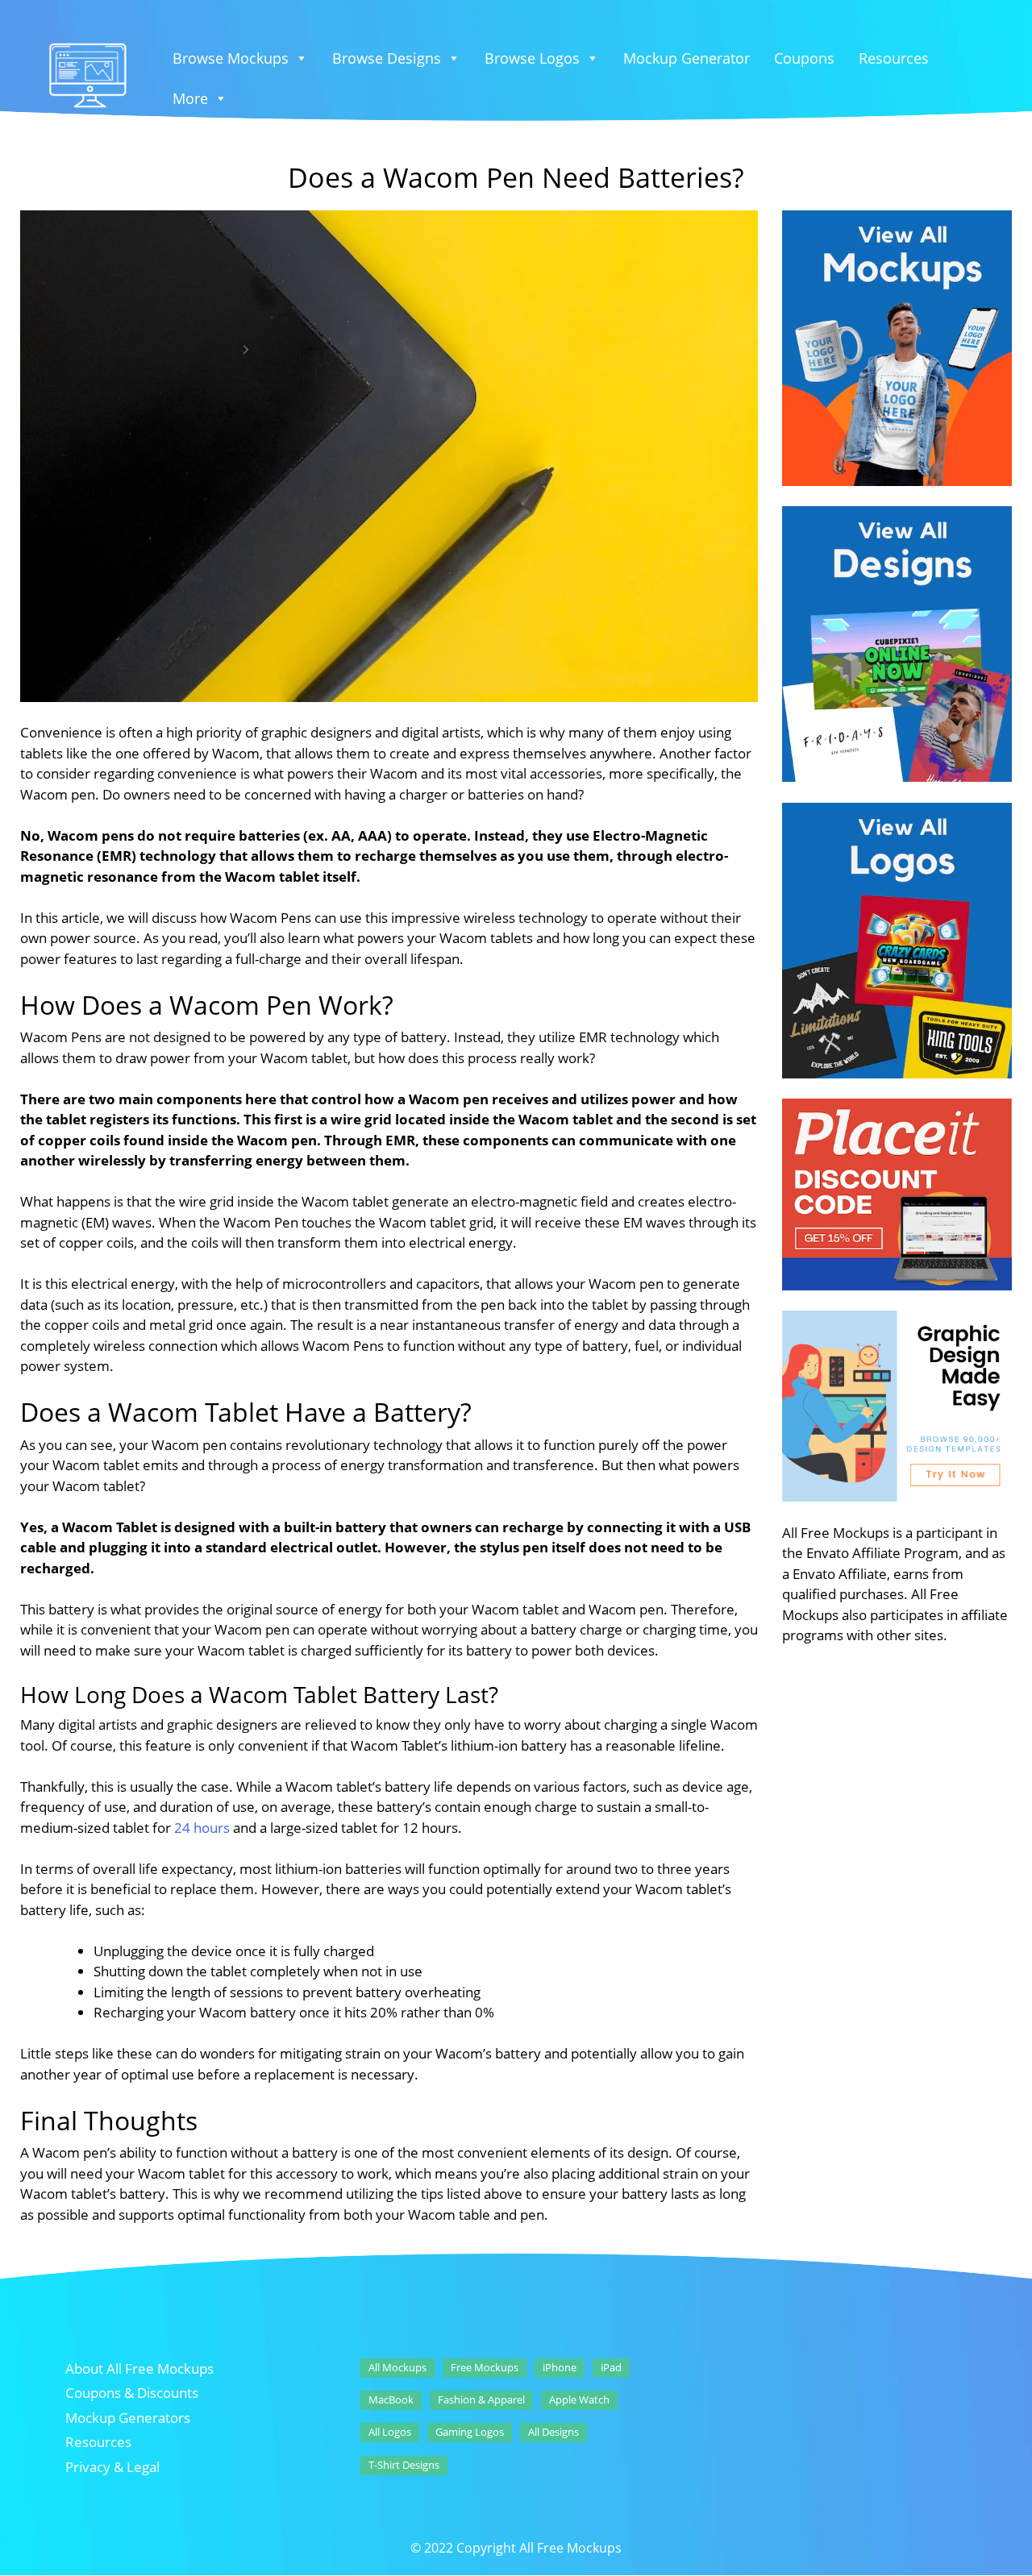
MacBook (391, 2399)
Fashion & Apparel (481, 2399)
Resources (894, 58)
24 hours (202, 1828)
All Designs (553, 2432)
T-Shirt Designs (404, 2465)
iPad (611, 2367)
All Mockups (397, 2367)
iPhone (560, 2367)
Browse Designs (387, 58)
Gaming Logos (470, 2432)
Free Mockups (485, 2367)
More (190, 98)
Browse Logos (532, 58)
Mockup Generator (687, 58)
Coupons (804, 58)
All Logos (390, 2432)
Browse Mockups (231, 58)
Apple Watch (579, 2399)
